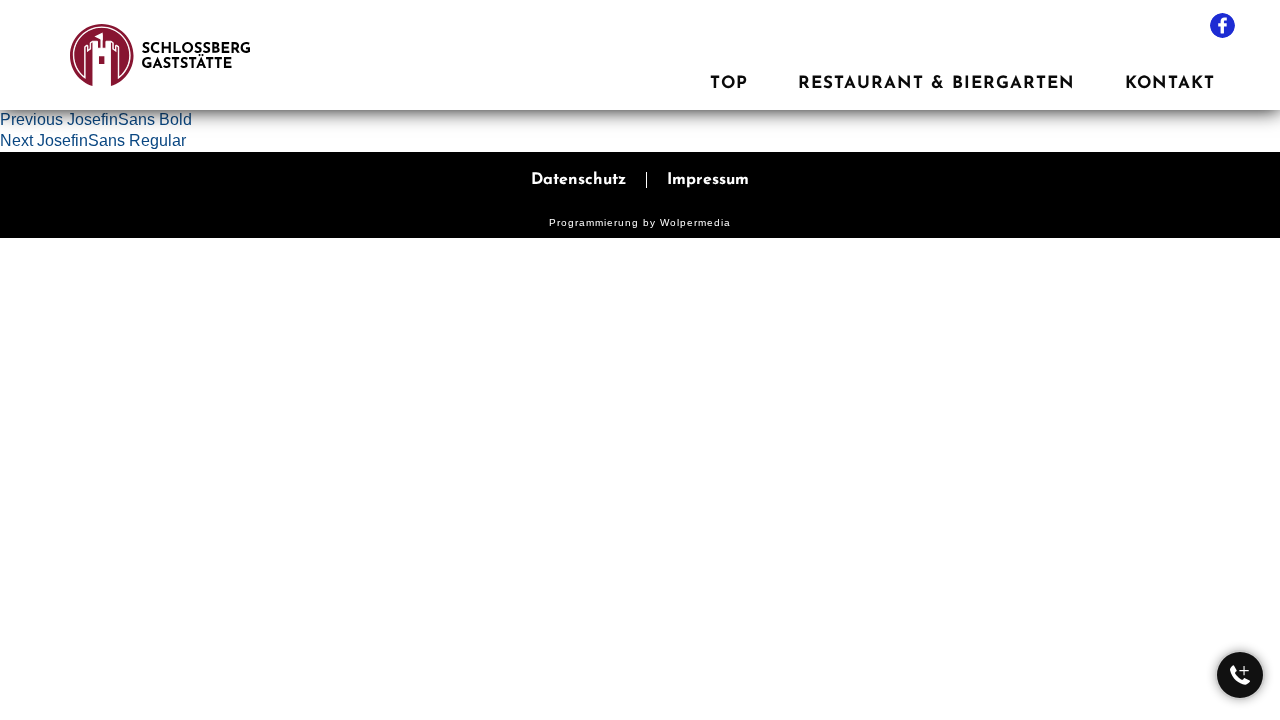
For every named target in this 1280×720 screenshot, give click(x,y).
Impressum (708, 180)
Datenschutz (578, 180)
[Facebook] (1222, 25)
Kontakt (1170, 83)
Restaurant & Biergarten (936, 83)
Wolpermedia (695, 222)
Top (729, 83)
